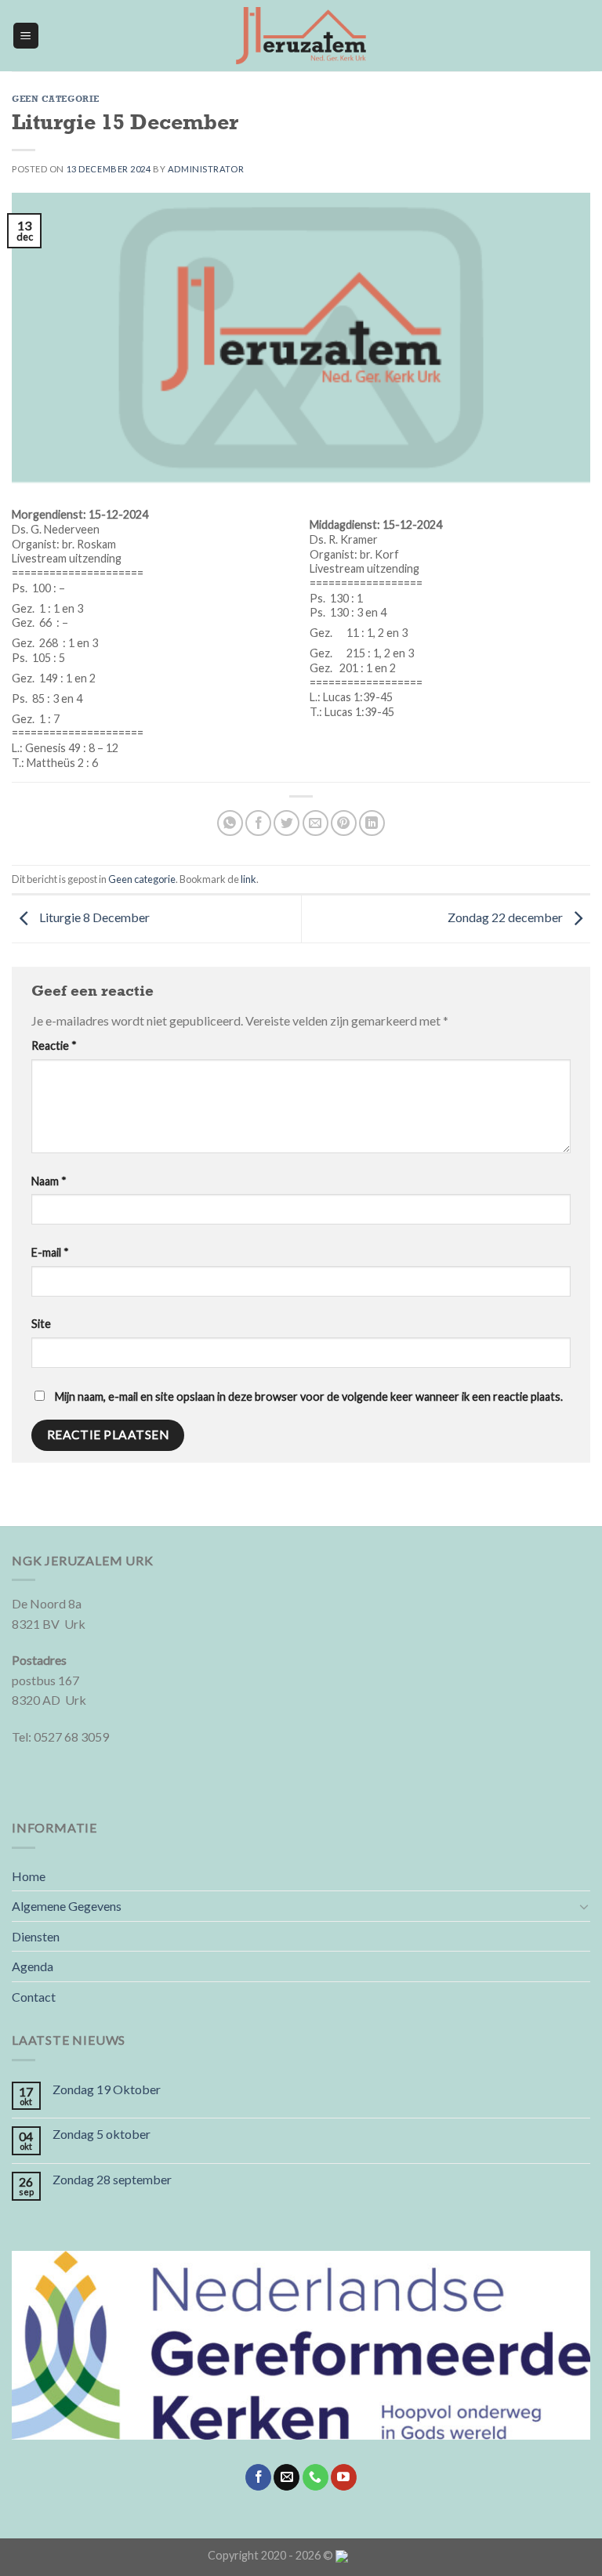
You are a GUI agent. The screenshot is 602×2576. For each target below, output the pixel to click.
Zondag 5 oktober (102, 2134)
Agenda (33, 1966)
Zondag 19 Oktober (107, 2089)
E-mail (50, 1252)
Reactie (54, 1046)
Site (41, 1324)
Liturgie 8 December (93, 917)
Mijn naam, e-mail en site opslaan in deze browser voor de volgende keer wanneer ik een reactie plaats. (309, 1397)
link (248, 879)
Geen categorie (56, 99)
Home (29, 1876)
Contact (34, 1997)
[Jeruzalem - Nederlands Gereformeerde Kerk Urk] (301, 36)
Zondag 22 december (506, 917)
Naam (49, 1181)
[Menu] (26, 36)
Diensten (36, 1936)
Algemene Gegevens (67, 1906)
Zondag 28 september (112, 2179)
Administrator (206, 169)
